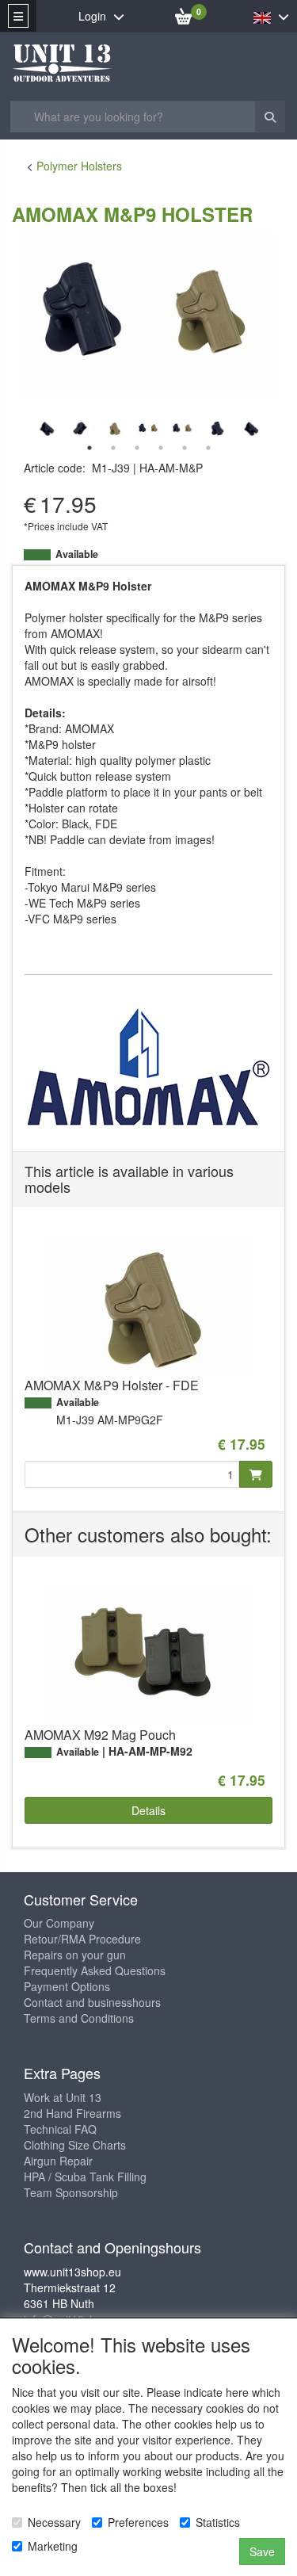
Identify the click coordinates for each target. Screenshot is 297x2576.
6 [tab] (208, 448)
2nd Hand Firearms (72, 2113)
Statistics (218, 2522)
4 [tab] (161, 448)
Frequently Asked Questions (95, 1970)
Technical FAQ (60, 2129)
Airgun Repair (58, 2161)
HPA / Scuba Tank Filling (85, 2177)
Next (277, 429)
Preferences (138, 2522)
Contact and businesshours (92, 2002)
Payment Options (67, 1986)
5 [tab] (185, 448)
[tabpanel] (148, 428)
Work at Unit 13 (63, 2097)
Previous (20, 429)
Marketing (53, 2546)
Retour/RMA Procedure (82, 1939)
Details (148, 1810)
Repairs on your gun (75, 1955)
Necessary (54, 2522)
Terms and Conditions (79, 2018)
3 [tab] (137, 448)
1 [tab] (89, 448)
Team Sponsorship (71, 2192)
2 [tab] (113, 448)
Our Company (59, 1923)
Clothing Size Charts (75, 2145)
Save (262, 2551)
